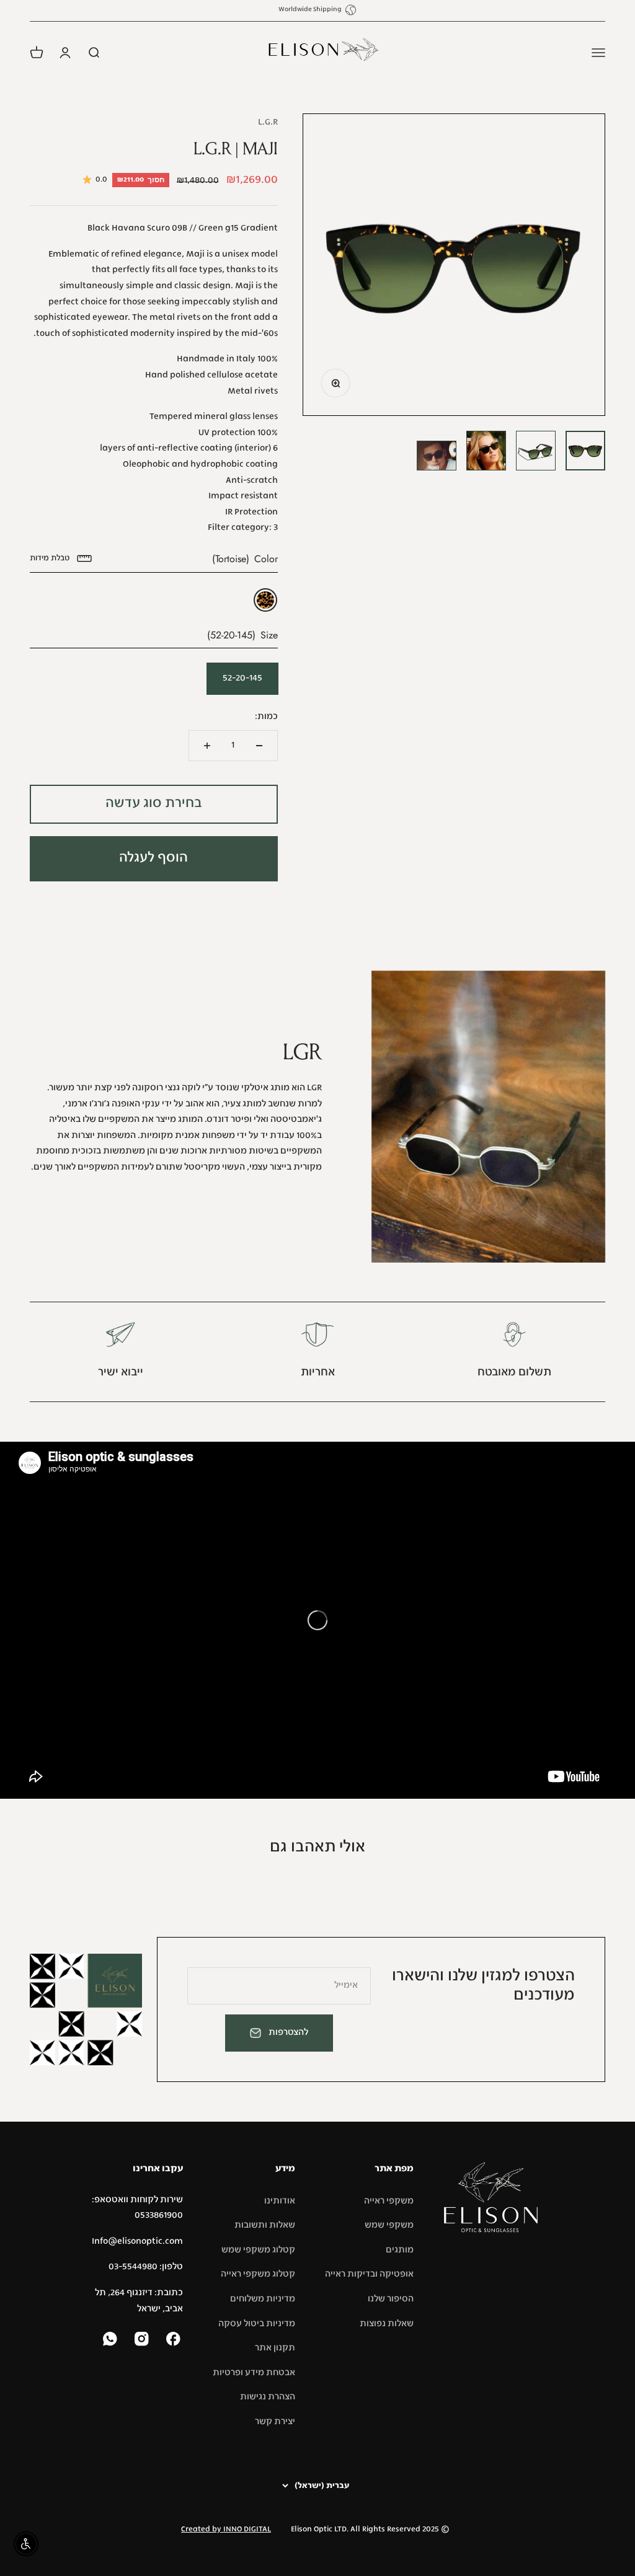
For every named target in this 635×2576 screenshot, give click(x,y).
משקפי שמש (389, 2225)
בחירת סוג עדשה (154, 804)
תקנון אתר (275, 2348)
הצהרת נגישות (268, 2397)
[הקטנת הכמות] (259, 746)
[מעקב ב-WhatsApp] (111, 2340)
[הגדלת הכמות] (207, 746)
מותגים (400, 2250)
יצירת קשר (275, 2422)
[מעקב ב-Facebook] (175, 2340)
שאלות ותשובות (265, 2225)
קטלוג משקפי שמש (258, 2250)
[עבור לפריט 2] (536, 451)
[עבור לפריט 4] (437, 456)
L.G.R (268, 122)
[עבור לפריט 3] (486, 451)
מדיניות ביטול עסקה (257, 2324)
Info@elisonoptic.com (137, 2241)
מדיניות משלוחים (263, 2299)
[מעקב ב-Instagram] (143, 2340)
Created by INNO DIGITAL (226, 2530)
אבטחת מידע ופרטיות (254, 2373)
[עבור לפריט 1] (585, 451)
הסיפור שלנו (391, 2299)
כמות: (266, 717)
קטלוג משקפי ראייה (258, 2274)
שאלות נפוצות (387, 2324)
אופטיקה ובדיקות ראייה (369, 2274)
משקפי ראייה (389, 2201)
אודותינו (280, 2201)
